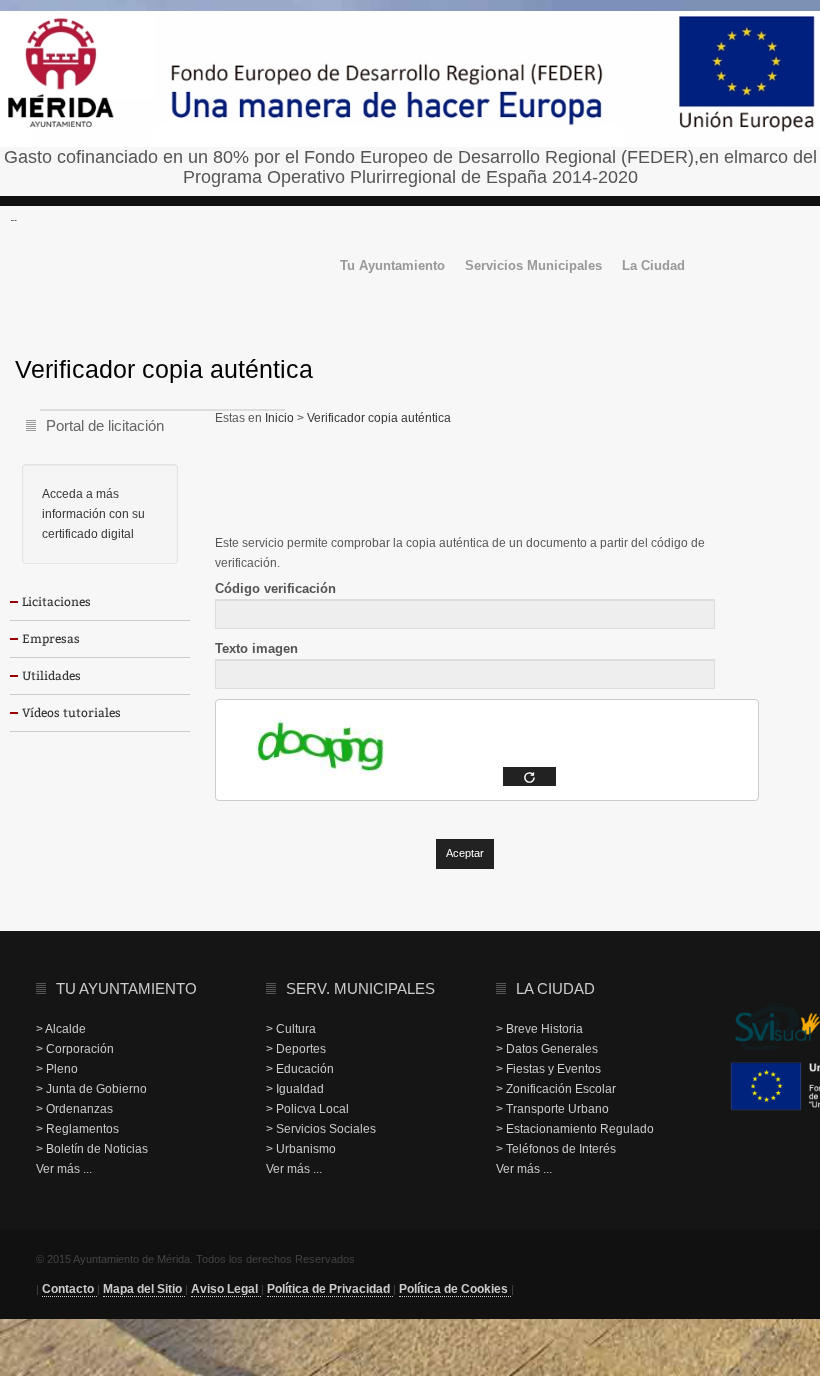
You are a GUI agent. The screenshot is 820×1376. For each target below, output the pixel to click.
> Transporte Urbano (552, 1109)
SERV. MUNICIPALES (360, 988)
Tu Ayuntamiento (392, 266)
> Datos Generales (547, 1049)
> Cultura (291, 1029)
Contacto (69, 1289)
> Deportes (296, 1049)
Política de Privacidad (330, 1289)
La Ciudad (653, 266)
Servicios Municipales (533, 266)
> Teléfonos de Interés (556, 1149)
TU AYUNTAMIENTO (126, 988)
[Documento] (529, 776)
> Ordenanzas (74, 1109)
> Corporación (75, 1049)
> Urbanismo (301, 1149)
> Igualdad (295, 1089)
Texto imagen (256, 648)
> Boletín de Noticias (92, 1149)
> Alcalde (61, 1029)
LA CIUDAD (555, 988)
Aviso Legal (226, 1289)
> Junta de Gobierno (91, 1089)
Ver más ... (64, 1169)
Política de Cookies (455, 1289)
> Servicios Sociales (321, 1129)
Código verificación (275, 588)
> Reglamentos (77, 1129)
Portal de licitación (105, 425)
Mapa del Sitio (144, 1289)
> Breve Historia (539, 1029)
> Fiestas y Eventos (548, 1069)
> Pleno (57, 1069)
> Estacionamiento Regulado (575, 1129)
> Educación (300, 1069)
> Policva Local (307, 1109)
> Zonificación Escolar (556, 1089)
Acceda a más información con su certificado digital (93, 514)
